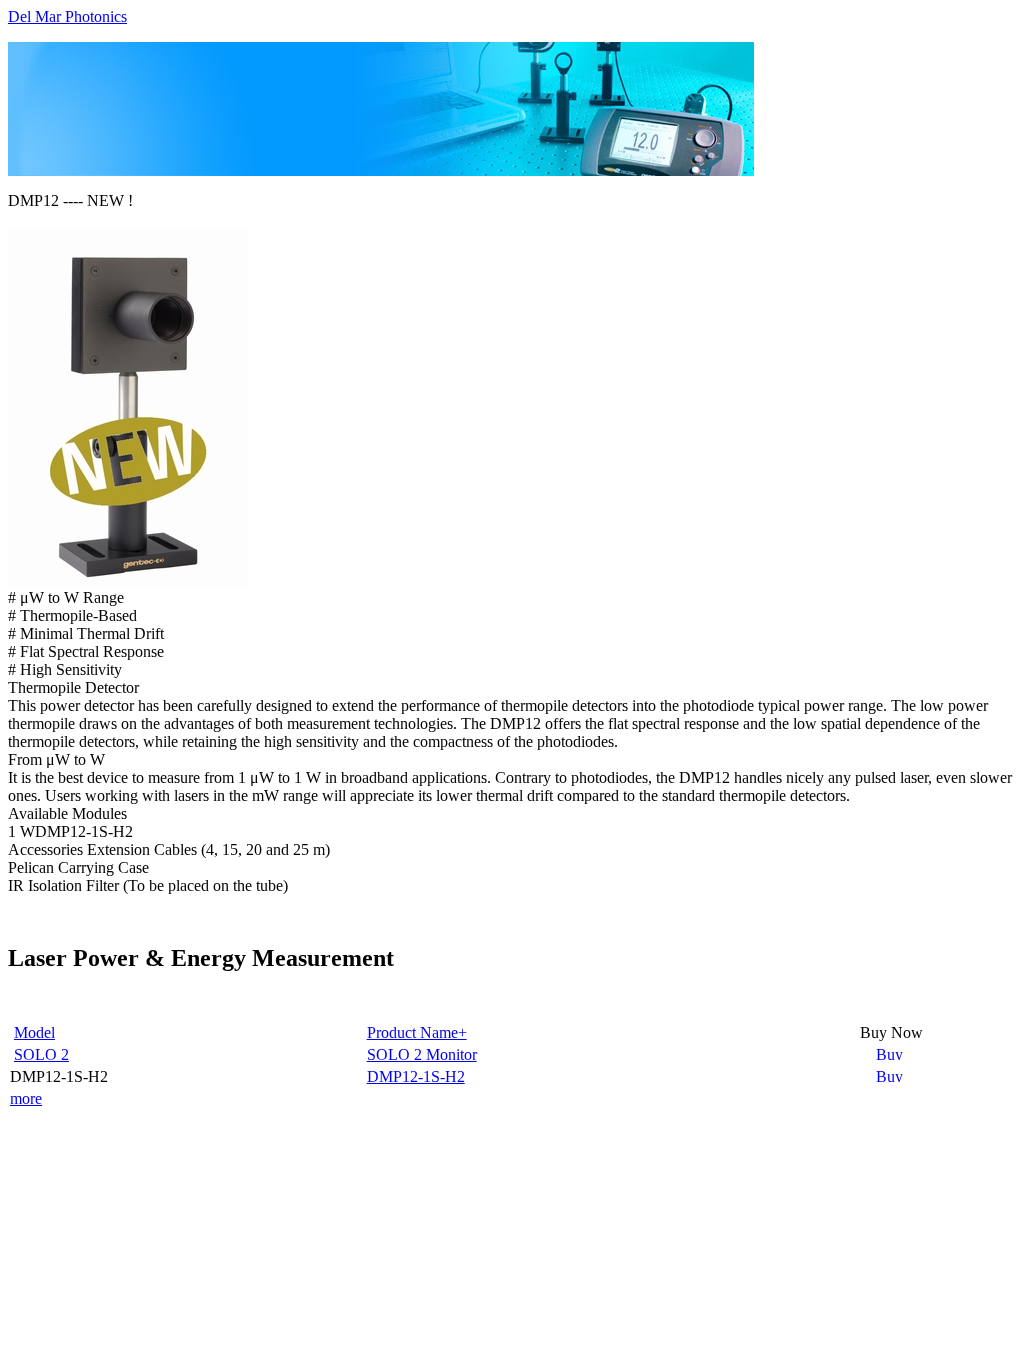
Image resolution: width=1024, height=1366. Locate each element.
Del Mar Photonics (67, 16)
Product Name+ (417, 1032)
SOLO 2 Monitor (422, 1054)
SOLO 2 (41, 1054)
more (26, 1098)
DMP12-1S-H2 (416, 1076)
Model (34, 1032)
